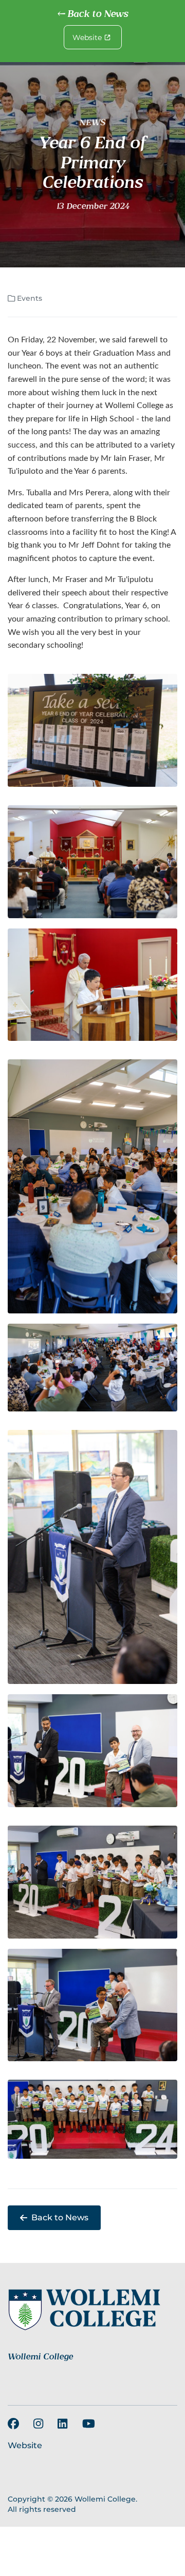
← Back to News (92, 14)
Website (87, 37)
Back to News (60, 2217)
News (92, 123)
